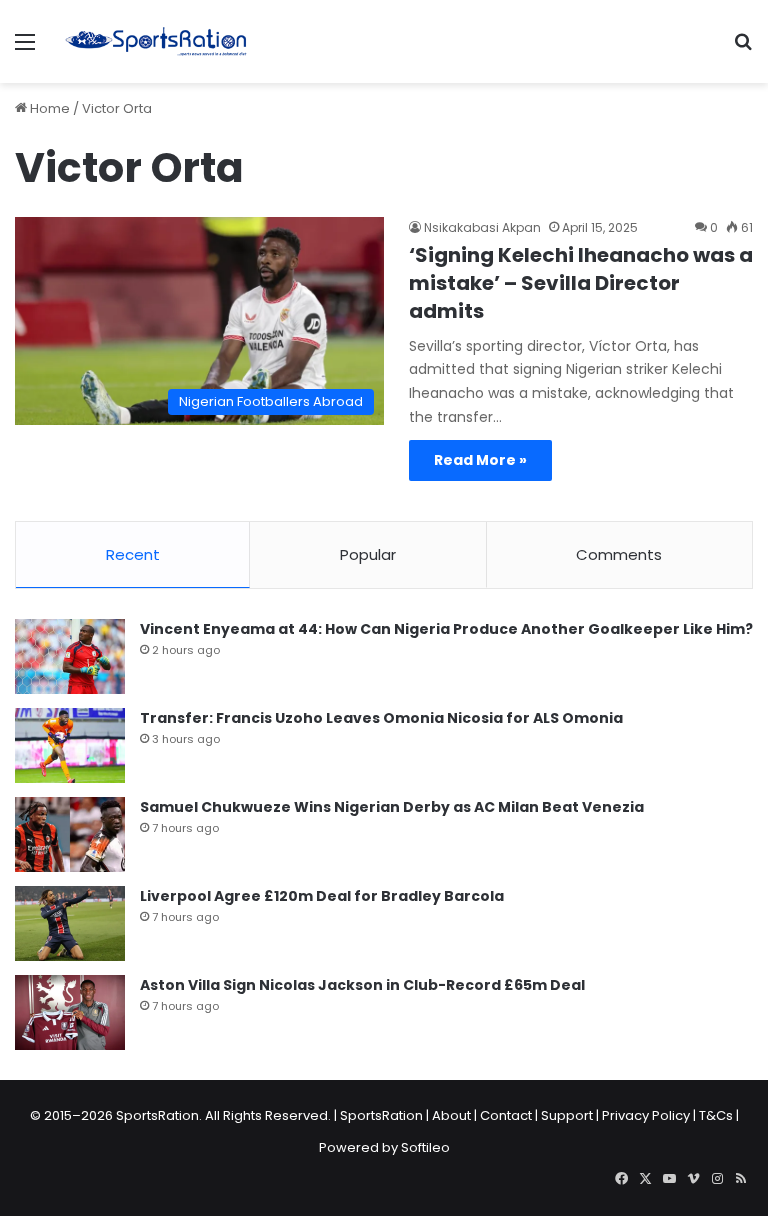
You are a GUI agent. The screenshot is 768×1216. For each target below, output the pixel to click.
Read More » (480, 460)
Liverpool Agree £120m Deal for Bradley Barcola (322, 896)
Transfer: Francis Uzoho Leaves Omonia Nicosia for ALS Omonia (381, 718)
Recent (133, 554)
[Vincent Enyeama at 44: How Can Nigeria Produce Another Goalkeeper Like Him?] (70, 656)
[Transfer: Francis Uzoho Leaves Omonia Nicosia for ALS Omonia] (70, 745)
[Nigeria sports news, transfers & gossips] (156, 41)
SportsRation (381, 1115)
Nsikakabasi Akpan (482, 227)
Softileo (425, 1147)
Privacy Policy (646, 1115)
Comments (619, 554)
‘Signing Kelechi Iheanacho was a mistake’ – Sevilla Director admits (581, 283)
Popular (368, 554)
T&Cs (716, 1115)
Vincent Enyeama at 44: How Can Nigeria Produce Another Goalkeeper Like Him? (446, 629)
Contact (506, 1115)
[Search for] (743, 49)
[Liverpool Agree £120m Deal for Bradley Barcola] (70, 923)
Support (567, 1115)
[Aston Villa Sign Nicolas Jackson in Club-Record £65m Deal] (70, 1012)
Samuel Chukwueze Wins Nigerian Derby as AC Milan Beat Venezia (392, 807)
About (451, 1115)
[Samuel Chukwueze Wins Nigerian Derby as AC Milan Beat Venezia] (70, 834)
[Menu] (25, 49)
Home (48, 108)
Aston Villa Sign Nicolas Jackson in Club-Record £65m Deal (362, 985)
